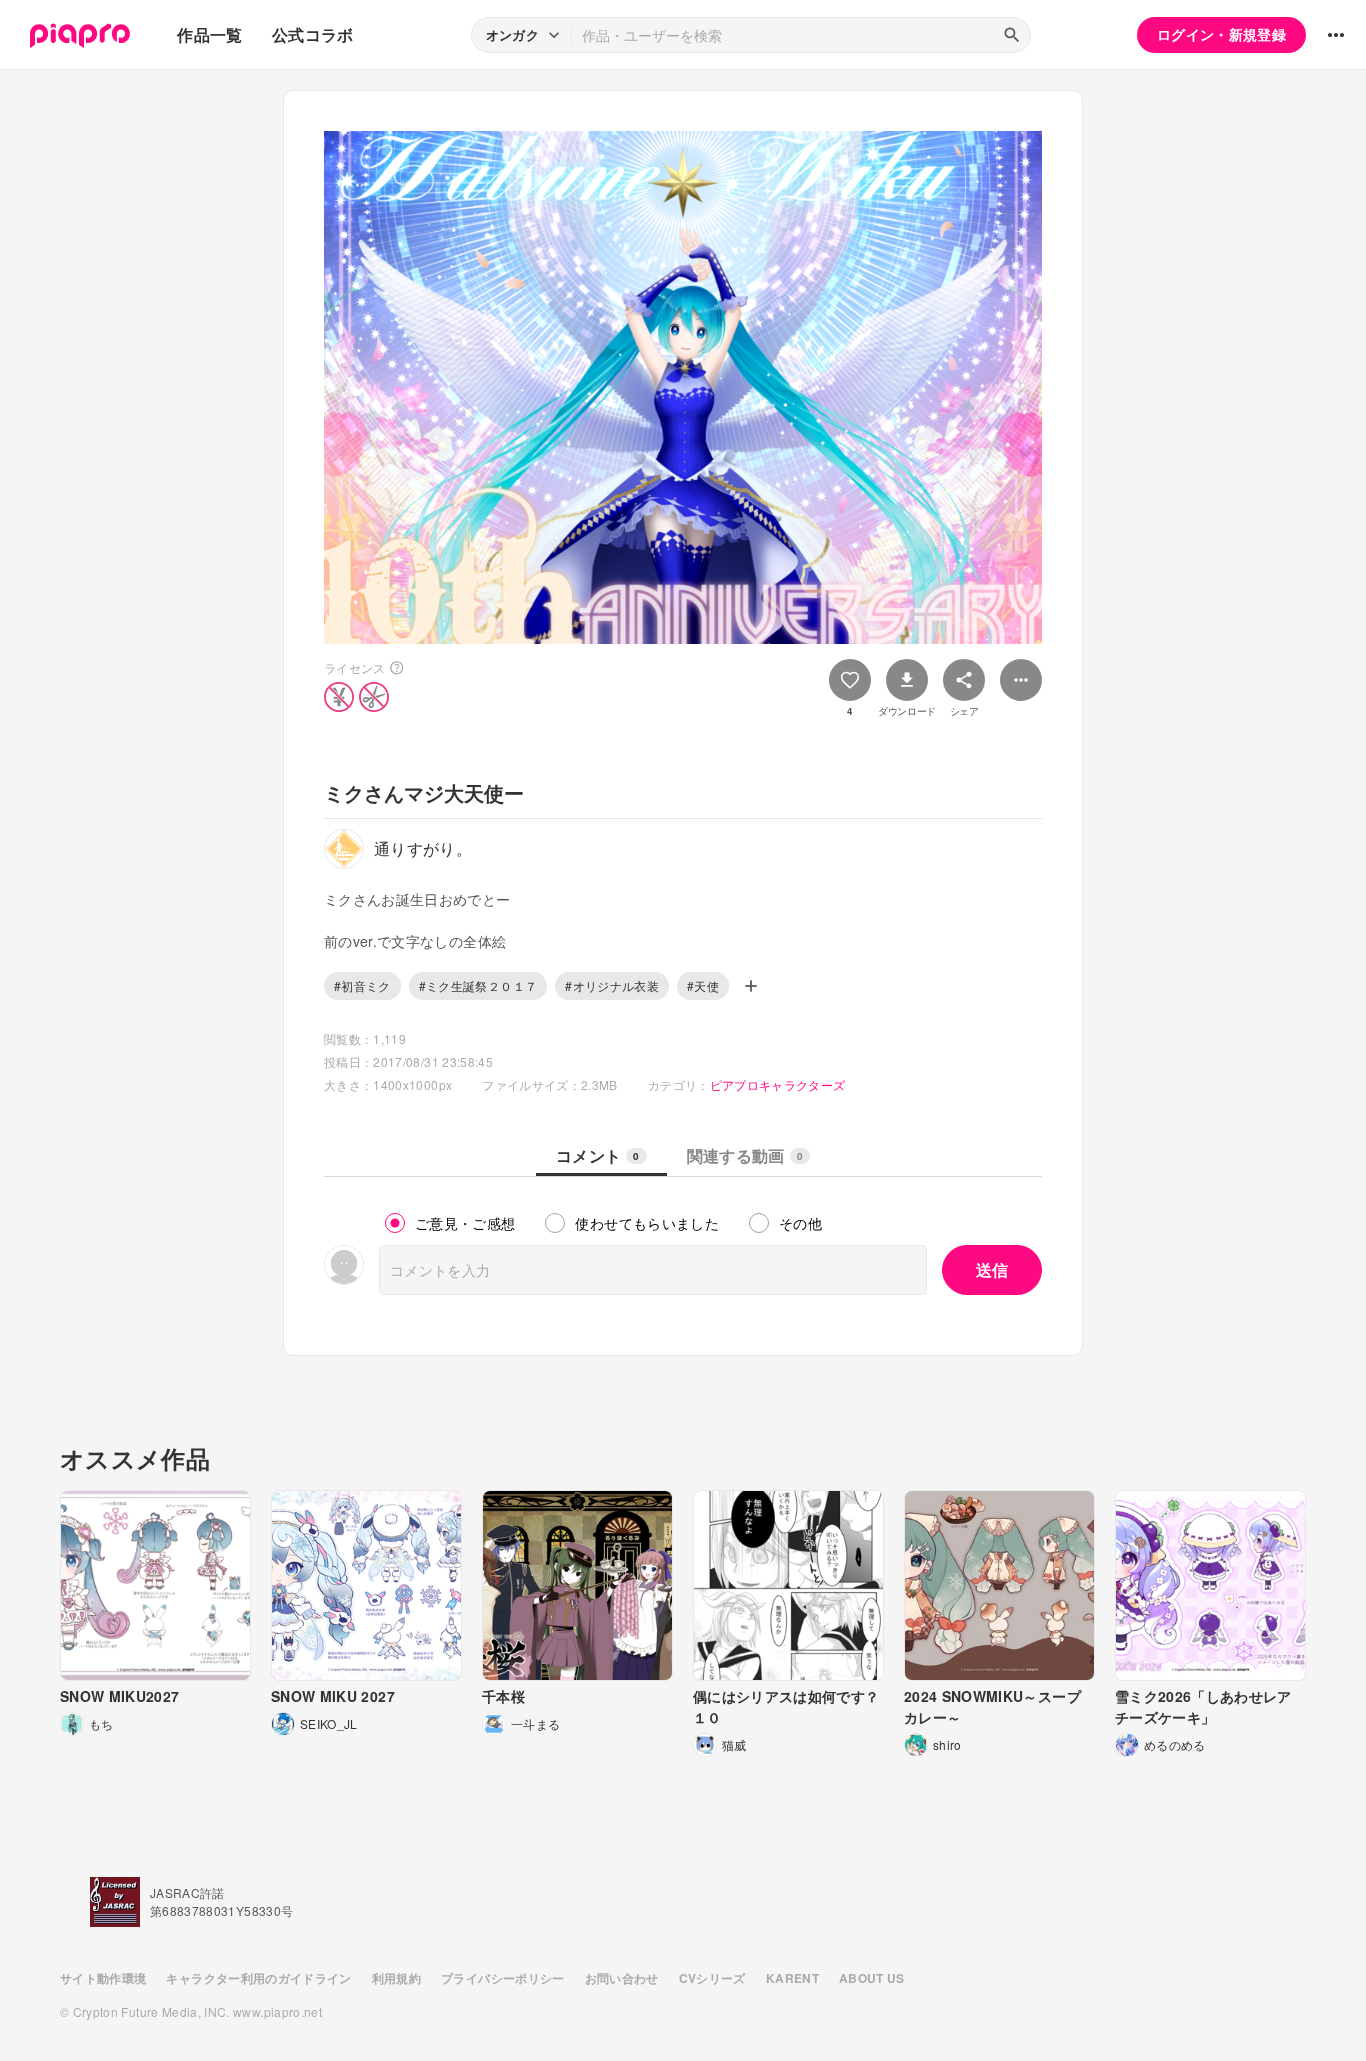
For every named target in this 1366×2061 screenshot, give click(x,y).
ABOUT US (872, 1978)
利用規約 (396, 1978)
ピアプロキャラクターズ (778, 1084)
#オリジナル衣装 (612, 985)
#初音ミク (362, 985)
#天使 (703, 985)
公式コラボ (313, 34)
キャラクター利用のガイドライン (258, 1978)
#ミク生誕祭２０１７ (478, 985)
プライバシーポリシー (503, 1978)
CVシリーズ (712, 1978)
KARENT (792, 1978)
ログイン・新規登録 (1221, 34)
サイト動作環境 (103, 1978)
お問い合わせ (622, 1978)
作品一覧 (209, 34)
